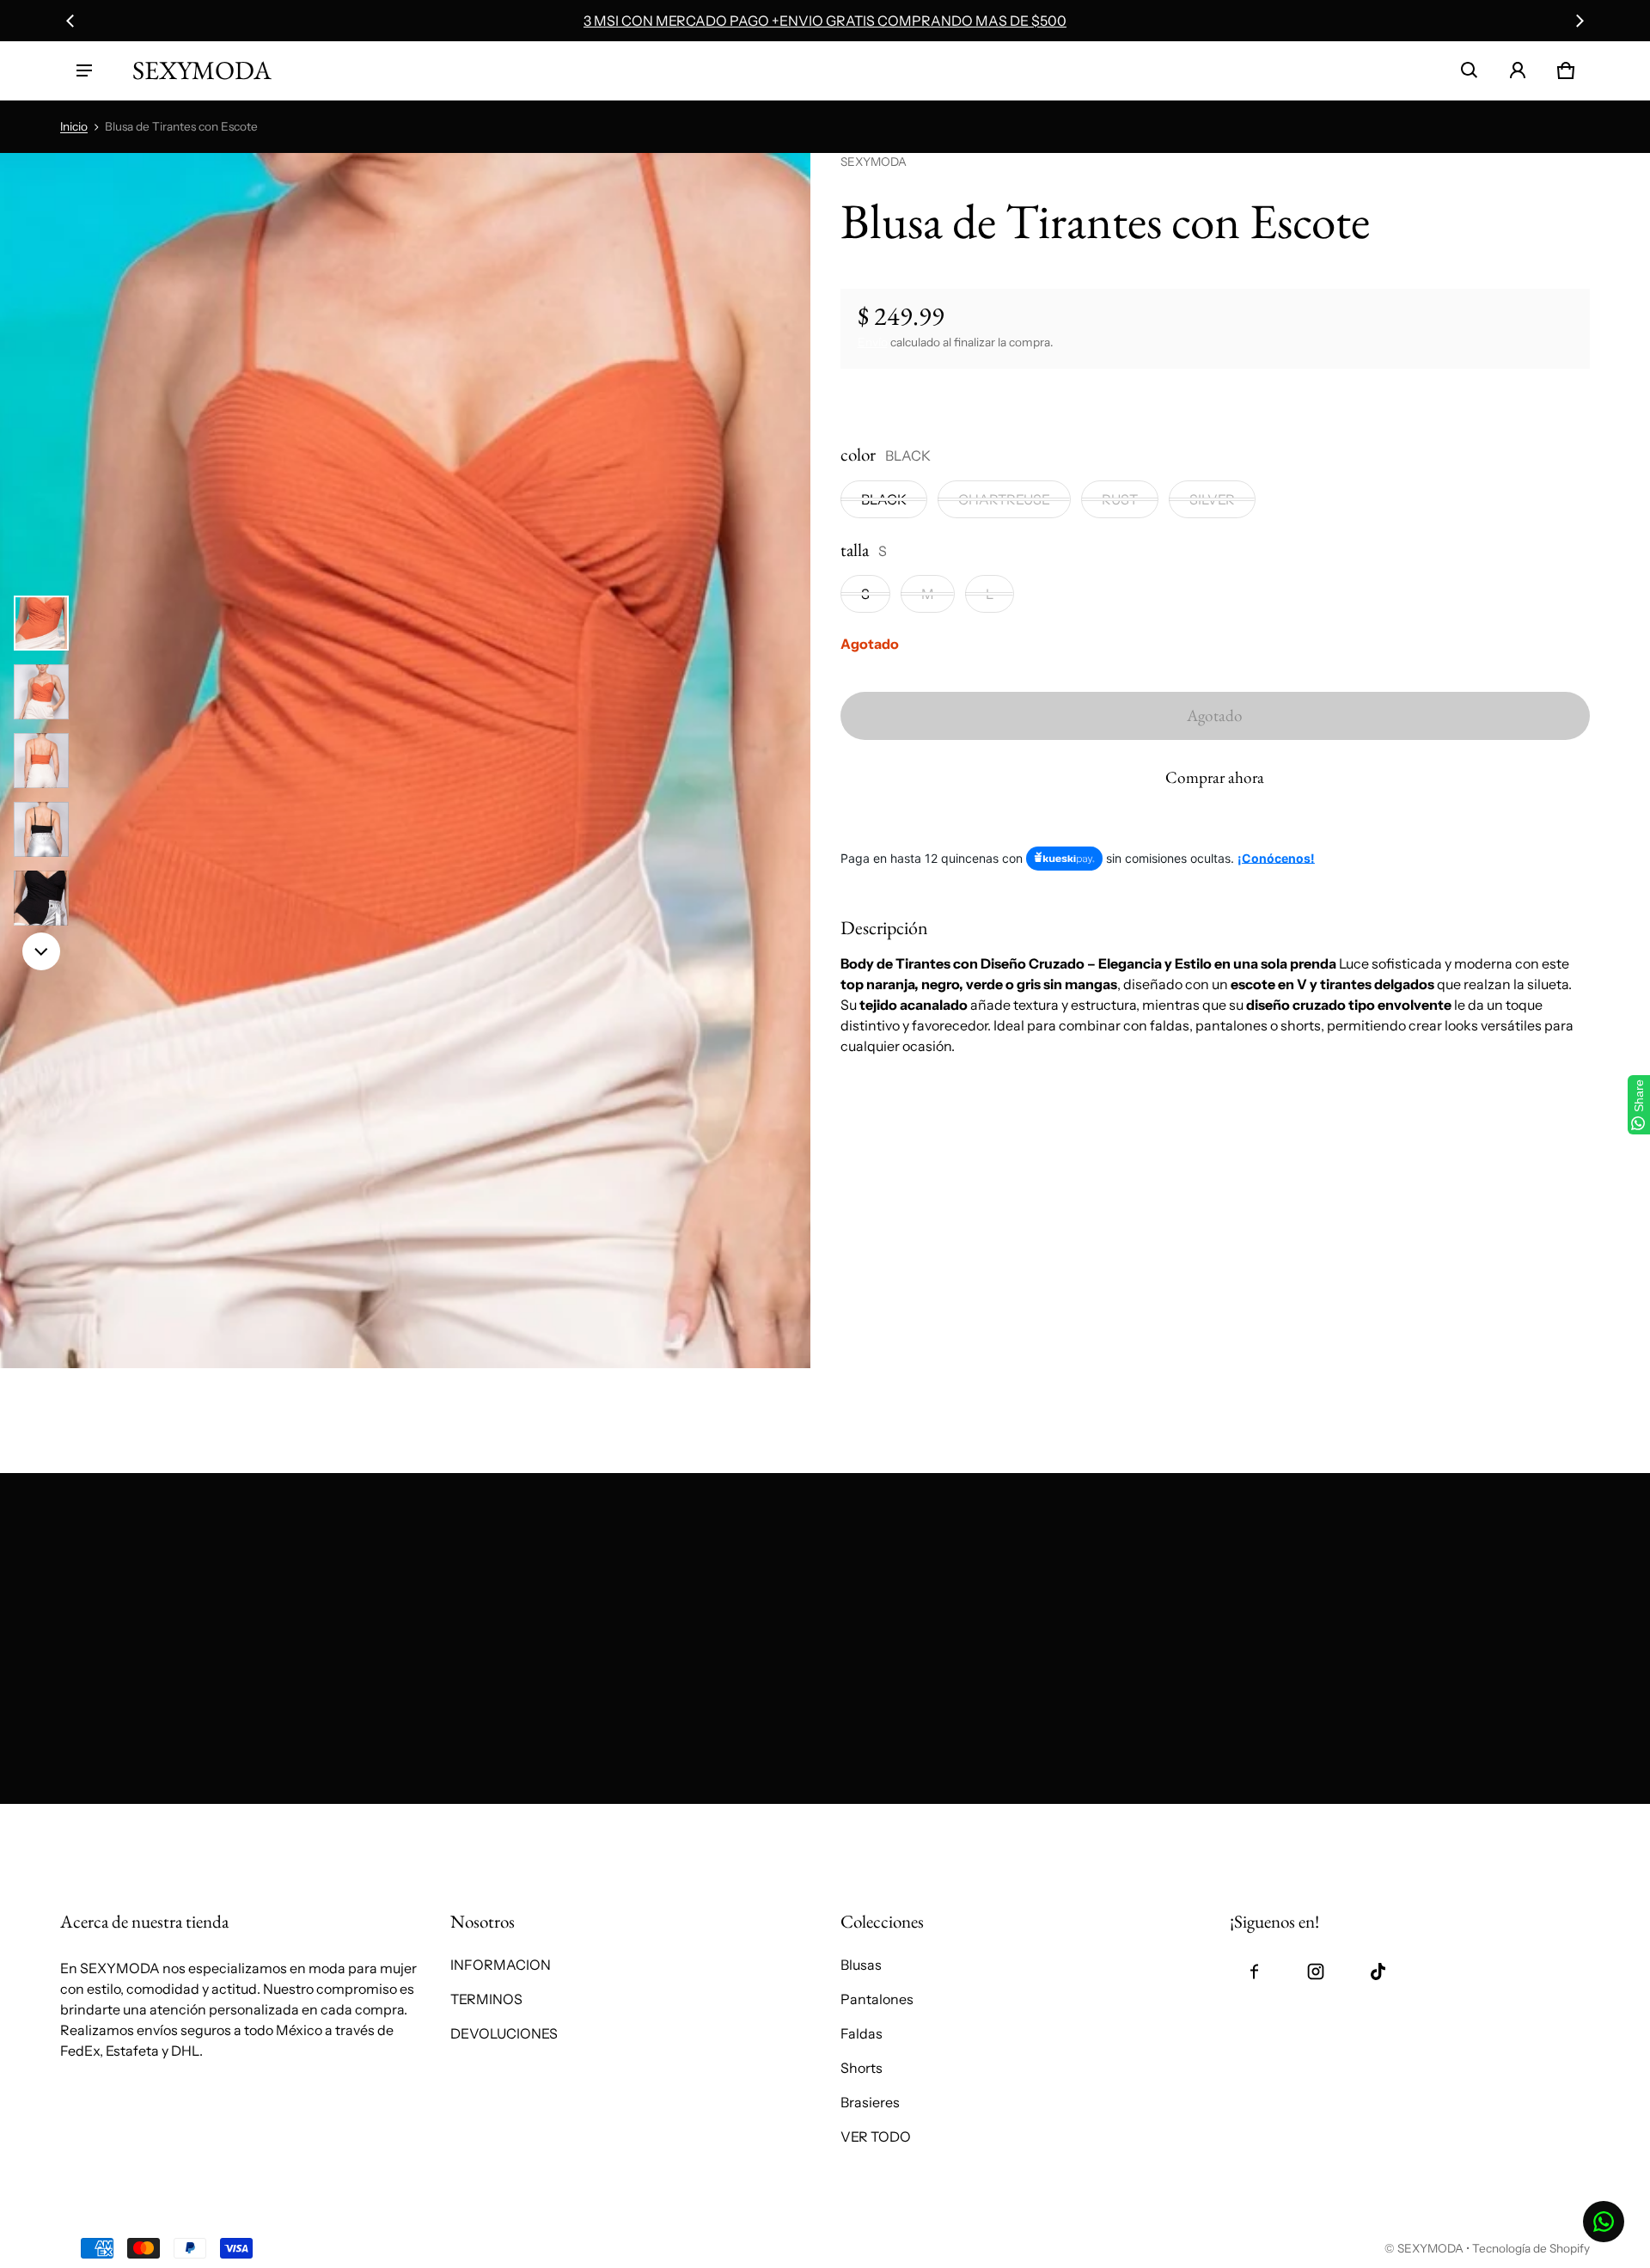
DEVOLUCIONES (504, 2033)
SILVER (1212, 499)
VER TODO (876, 2137)
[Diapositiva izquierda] (70, 21)
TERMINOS (486, 1999)
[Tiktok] (1378, 1972)
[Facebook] (1254, 1972)
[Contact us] (1604, 2222)
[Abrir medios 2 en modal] (405, 761)
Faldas (862, 2033)
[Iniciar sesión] (1518, 70)
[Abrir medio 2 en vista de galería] (41, 692)
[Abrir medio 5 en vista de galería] (41, 898)
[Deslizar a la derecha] (1580, 21)
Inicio (74, 126)
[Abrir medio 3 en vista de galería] (41, 761)
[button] (1470, 70)
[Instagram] (1316, 1972)
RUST (1120, 499)
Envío (873, 342)
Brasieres (870, 2102)
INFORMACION (501, 1965)
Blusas (861, 1965)
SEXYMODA (1430, 2248)
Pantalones (877, 1999)
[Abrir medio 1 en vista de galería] (41, 623)
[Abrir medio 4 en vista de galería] (41, 829)
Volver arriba (101, 1823)
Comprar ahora (1215, 777)
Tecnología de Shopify (1531, 2248)
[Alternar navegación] (84, 70)
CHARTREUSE (1004, 499)
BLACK (884, 499)
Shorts (862, 2068)
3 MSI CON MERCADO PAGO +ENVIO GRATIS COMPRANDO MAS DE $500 (825, 21)
